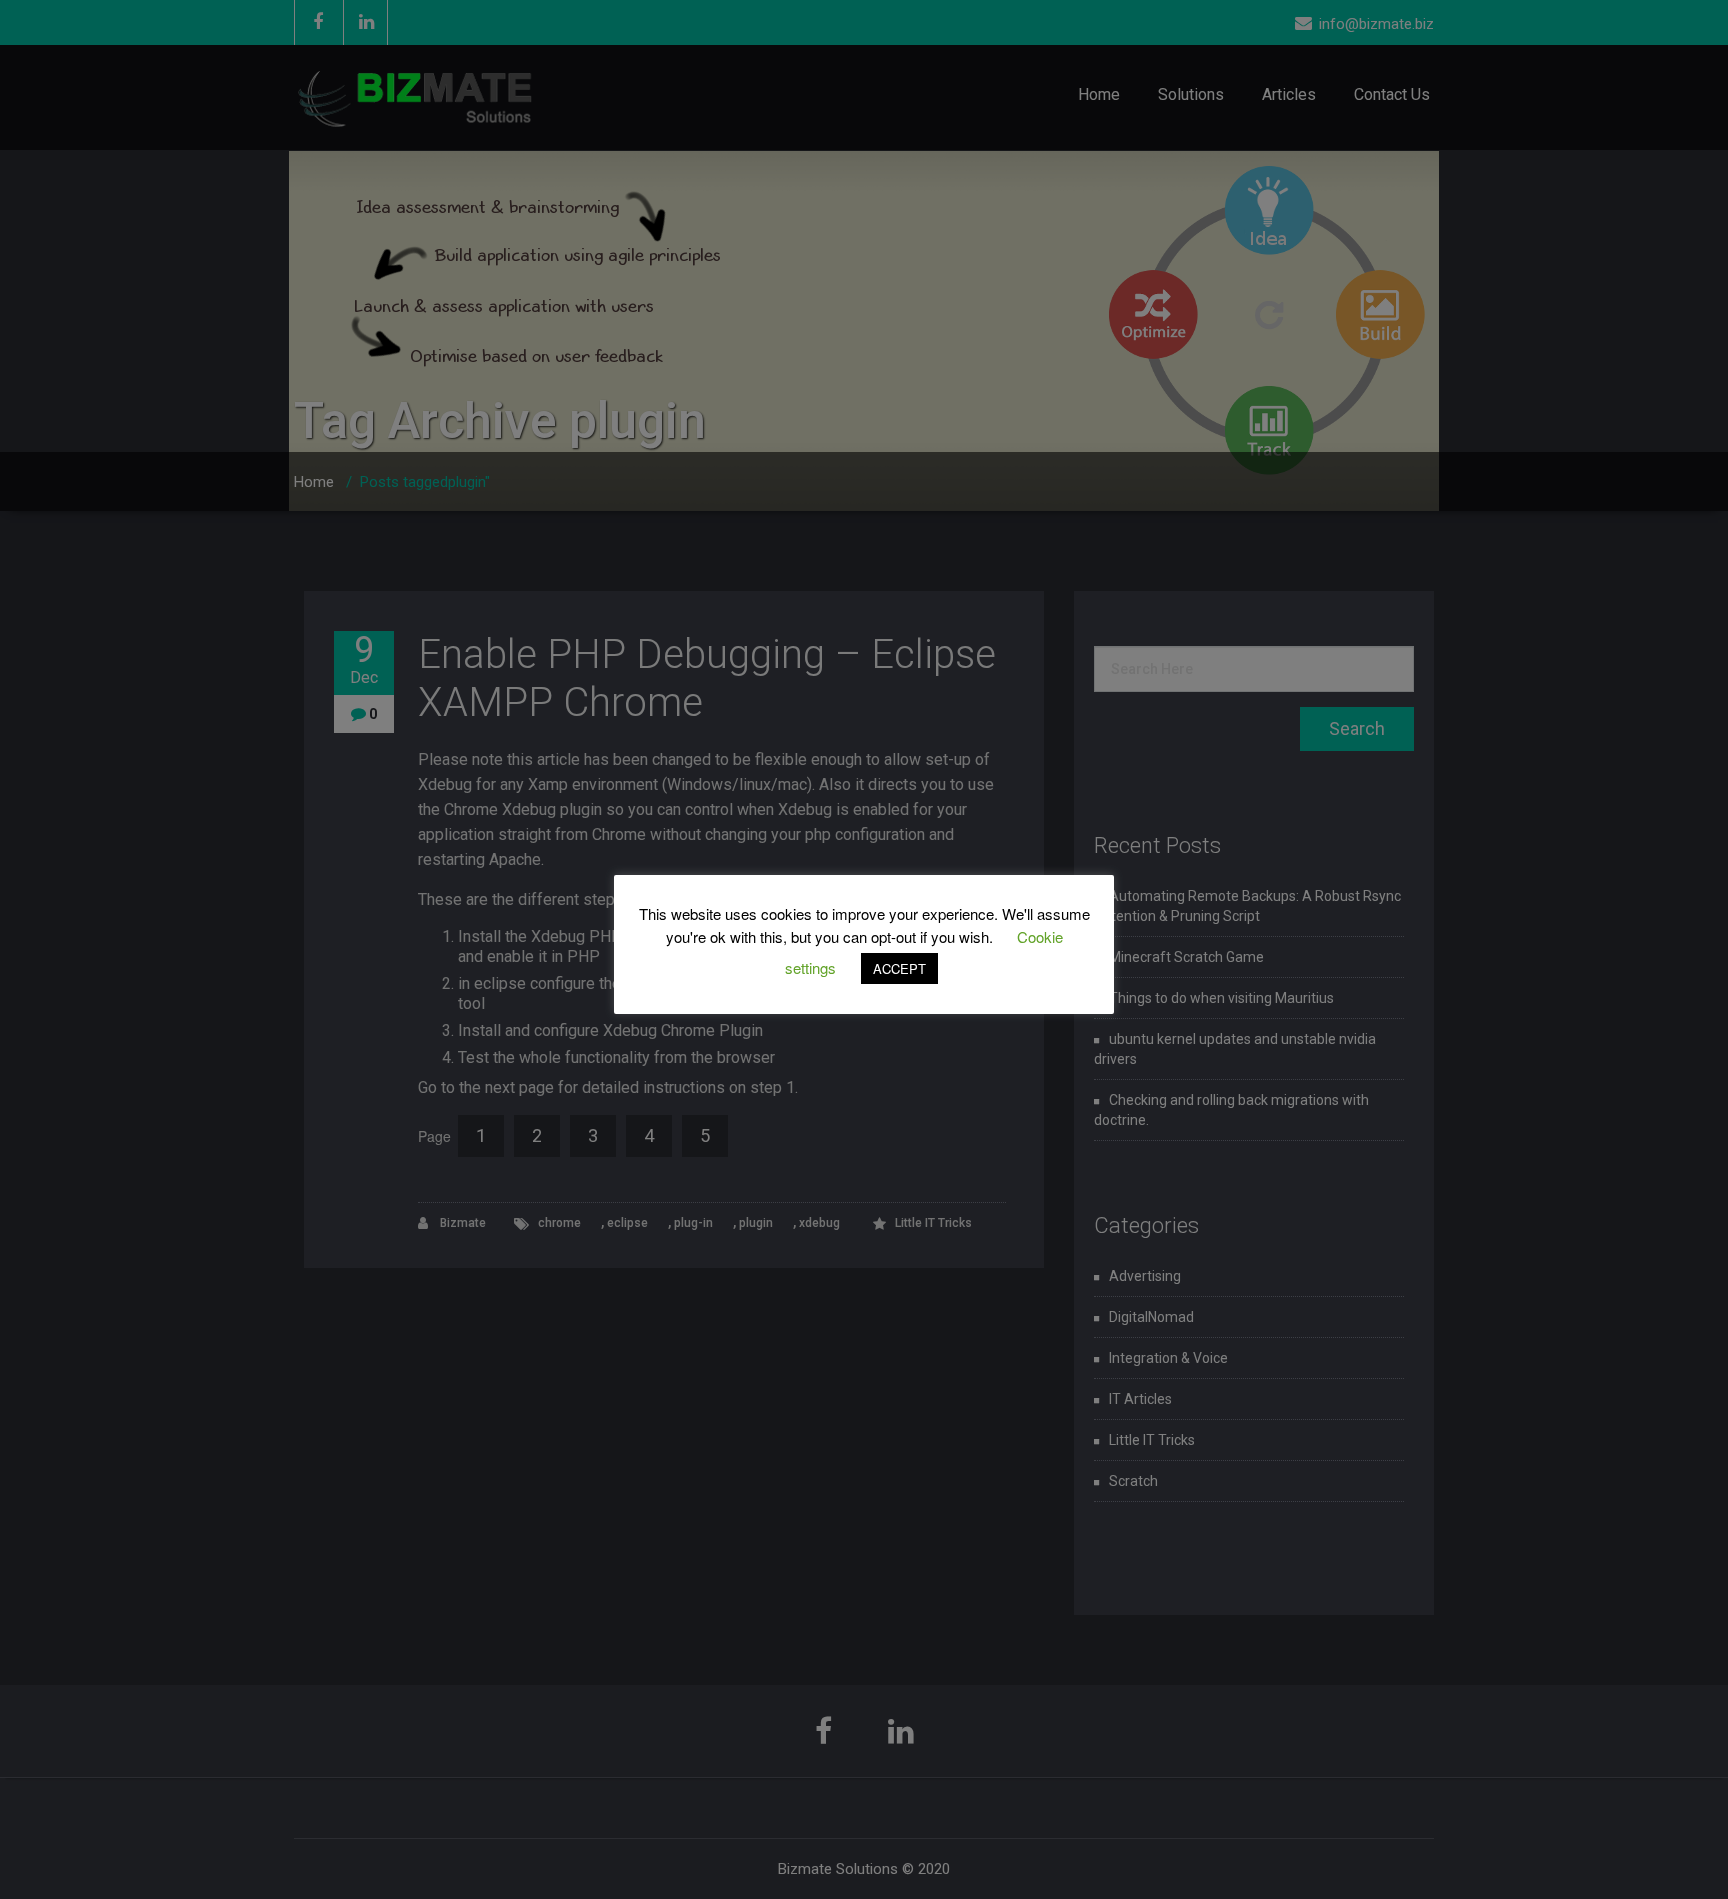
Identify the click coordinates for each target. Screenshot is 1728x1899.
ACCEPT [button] (899, 968)
